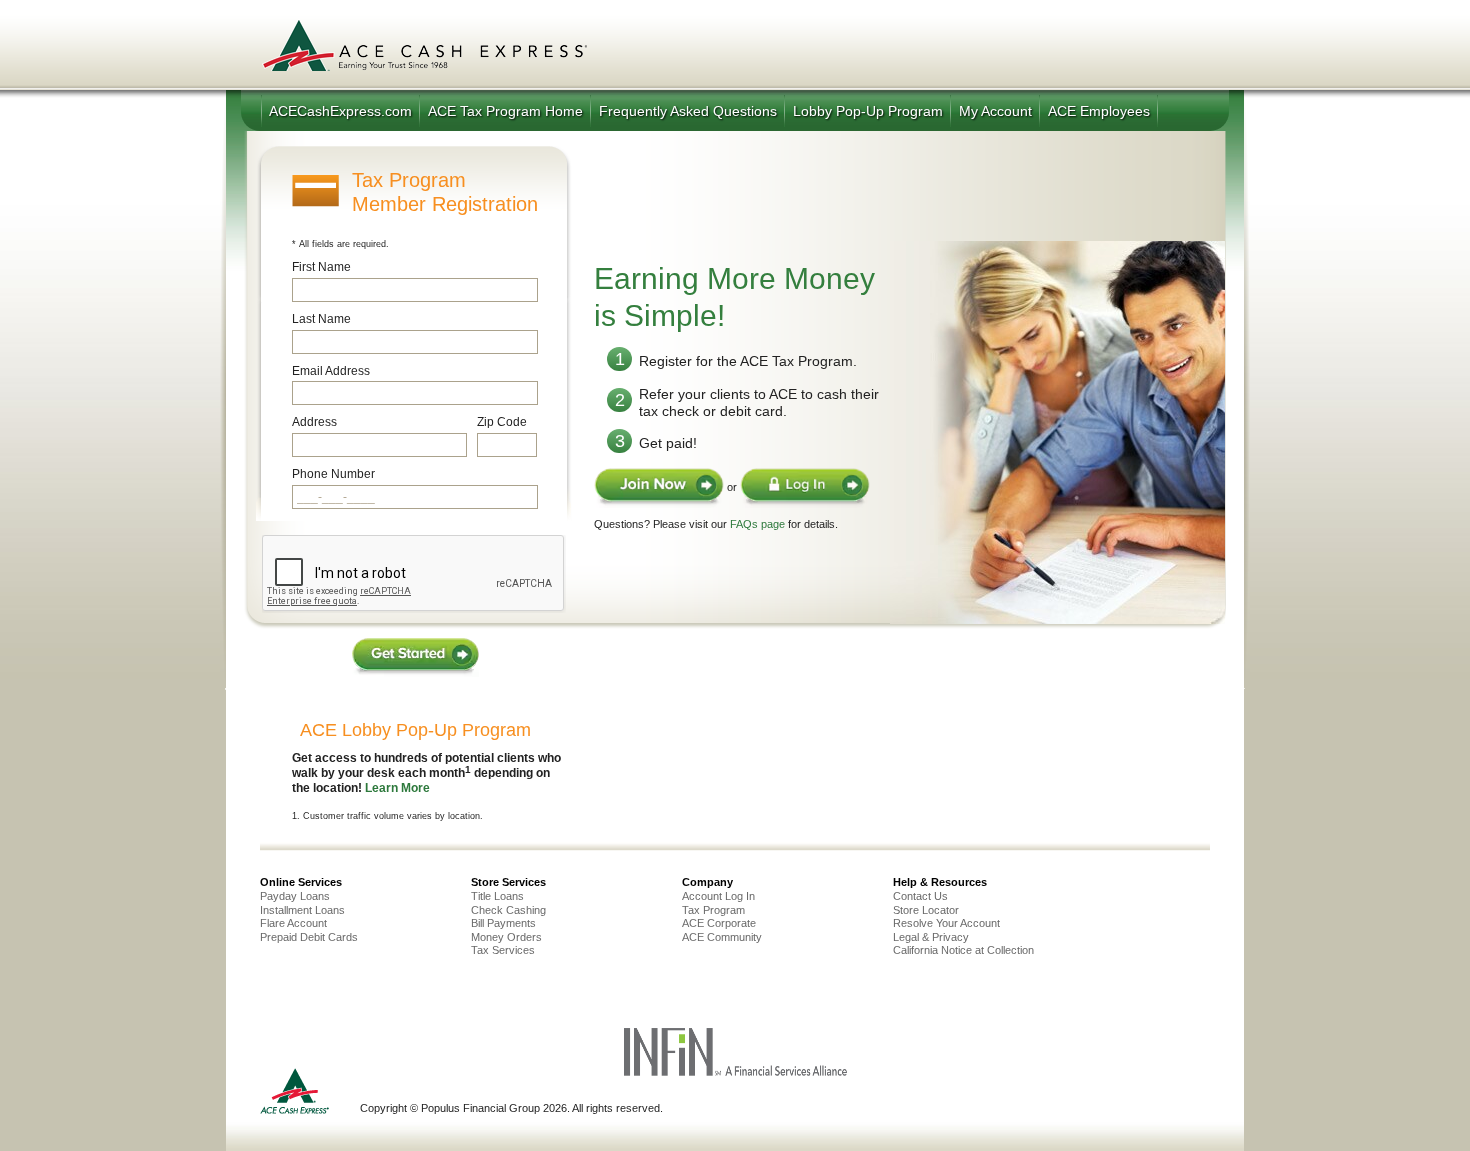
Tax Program (713, 910)
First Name (321, 267)
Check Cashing (508, 910)
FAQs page (757, 524)
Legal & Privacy (931, 937)
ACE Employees (1099, 111)
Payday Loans (295, 896)
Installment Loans (302, 910)
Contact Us (920, 896)
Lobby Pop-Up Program (868, 111)
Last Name (321, 319)
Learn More (397, 788)
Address (314, 422)
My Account (995, 111)
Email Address (331, 371)
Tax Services (503, 950)
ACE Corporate (719, 923)
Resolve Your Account (946, 923)
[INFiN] (735, 1073)
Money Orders (506, 937)
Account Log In (718, 896)
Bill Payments (503, 923)
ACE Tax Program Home (505, 111)
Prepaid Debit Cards (309, 937)
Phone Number (333, 474)
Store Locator (926, 910)
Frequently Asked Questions (688, 111)
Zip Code (502, 422)
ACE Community (722, 937)
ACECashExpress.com (340, 111)
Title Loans (497, 896)
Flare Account (293, 923)
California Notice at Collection (963, 950)
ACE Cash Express (424, 44)
